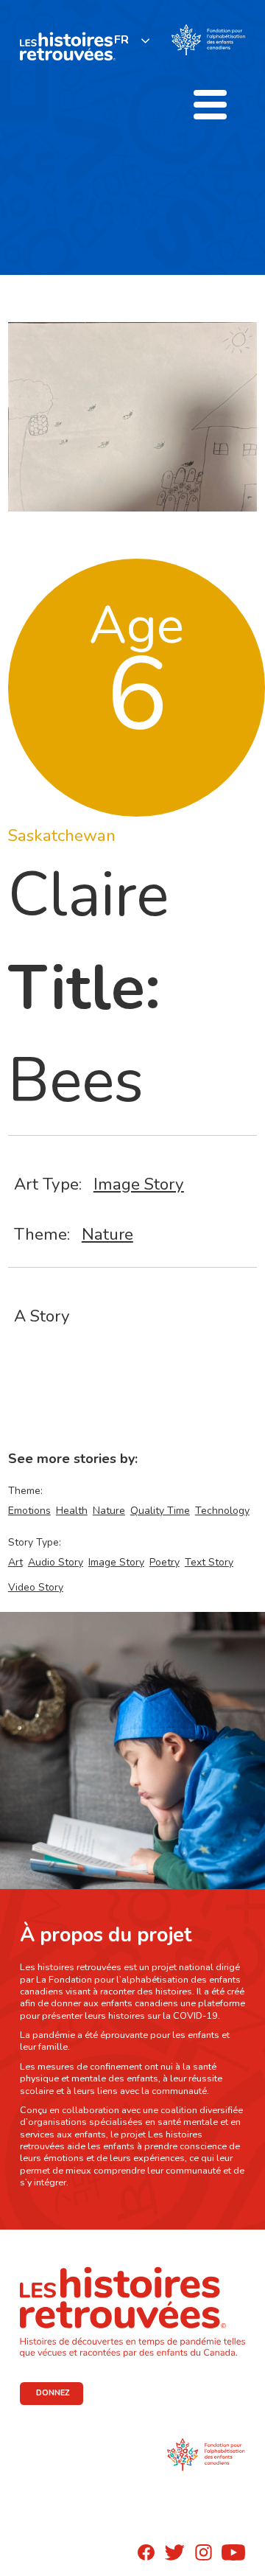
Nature (107, 1234)
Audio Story (56, 1562)
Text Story (209, 1562)
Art (15, 1562)
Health (72, 1511)
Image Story (139, 1184)
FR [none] (121, 40)
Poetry (165, 1562)
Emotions (29, 1511)
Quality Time (160, 1511)
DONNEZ (53, 2393)
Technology (222, 1511)
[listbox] (132, 40)
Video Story (36, 1587)
